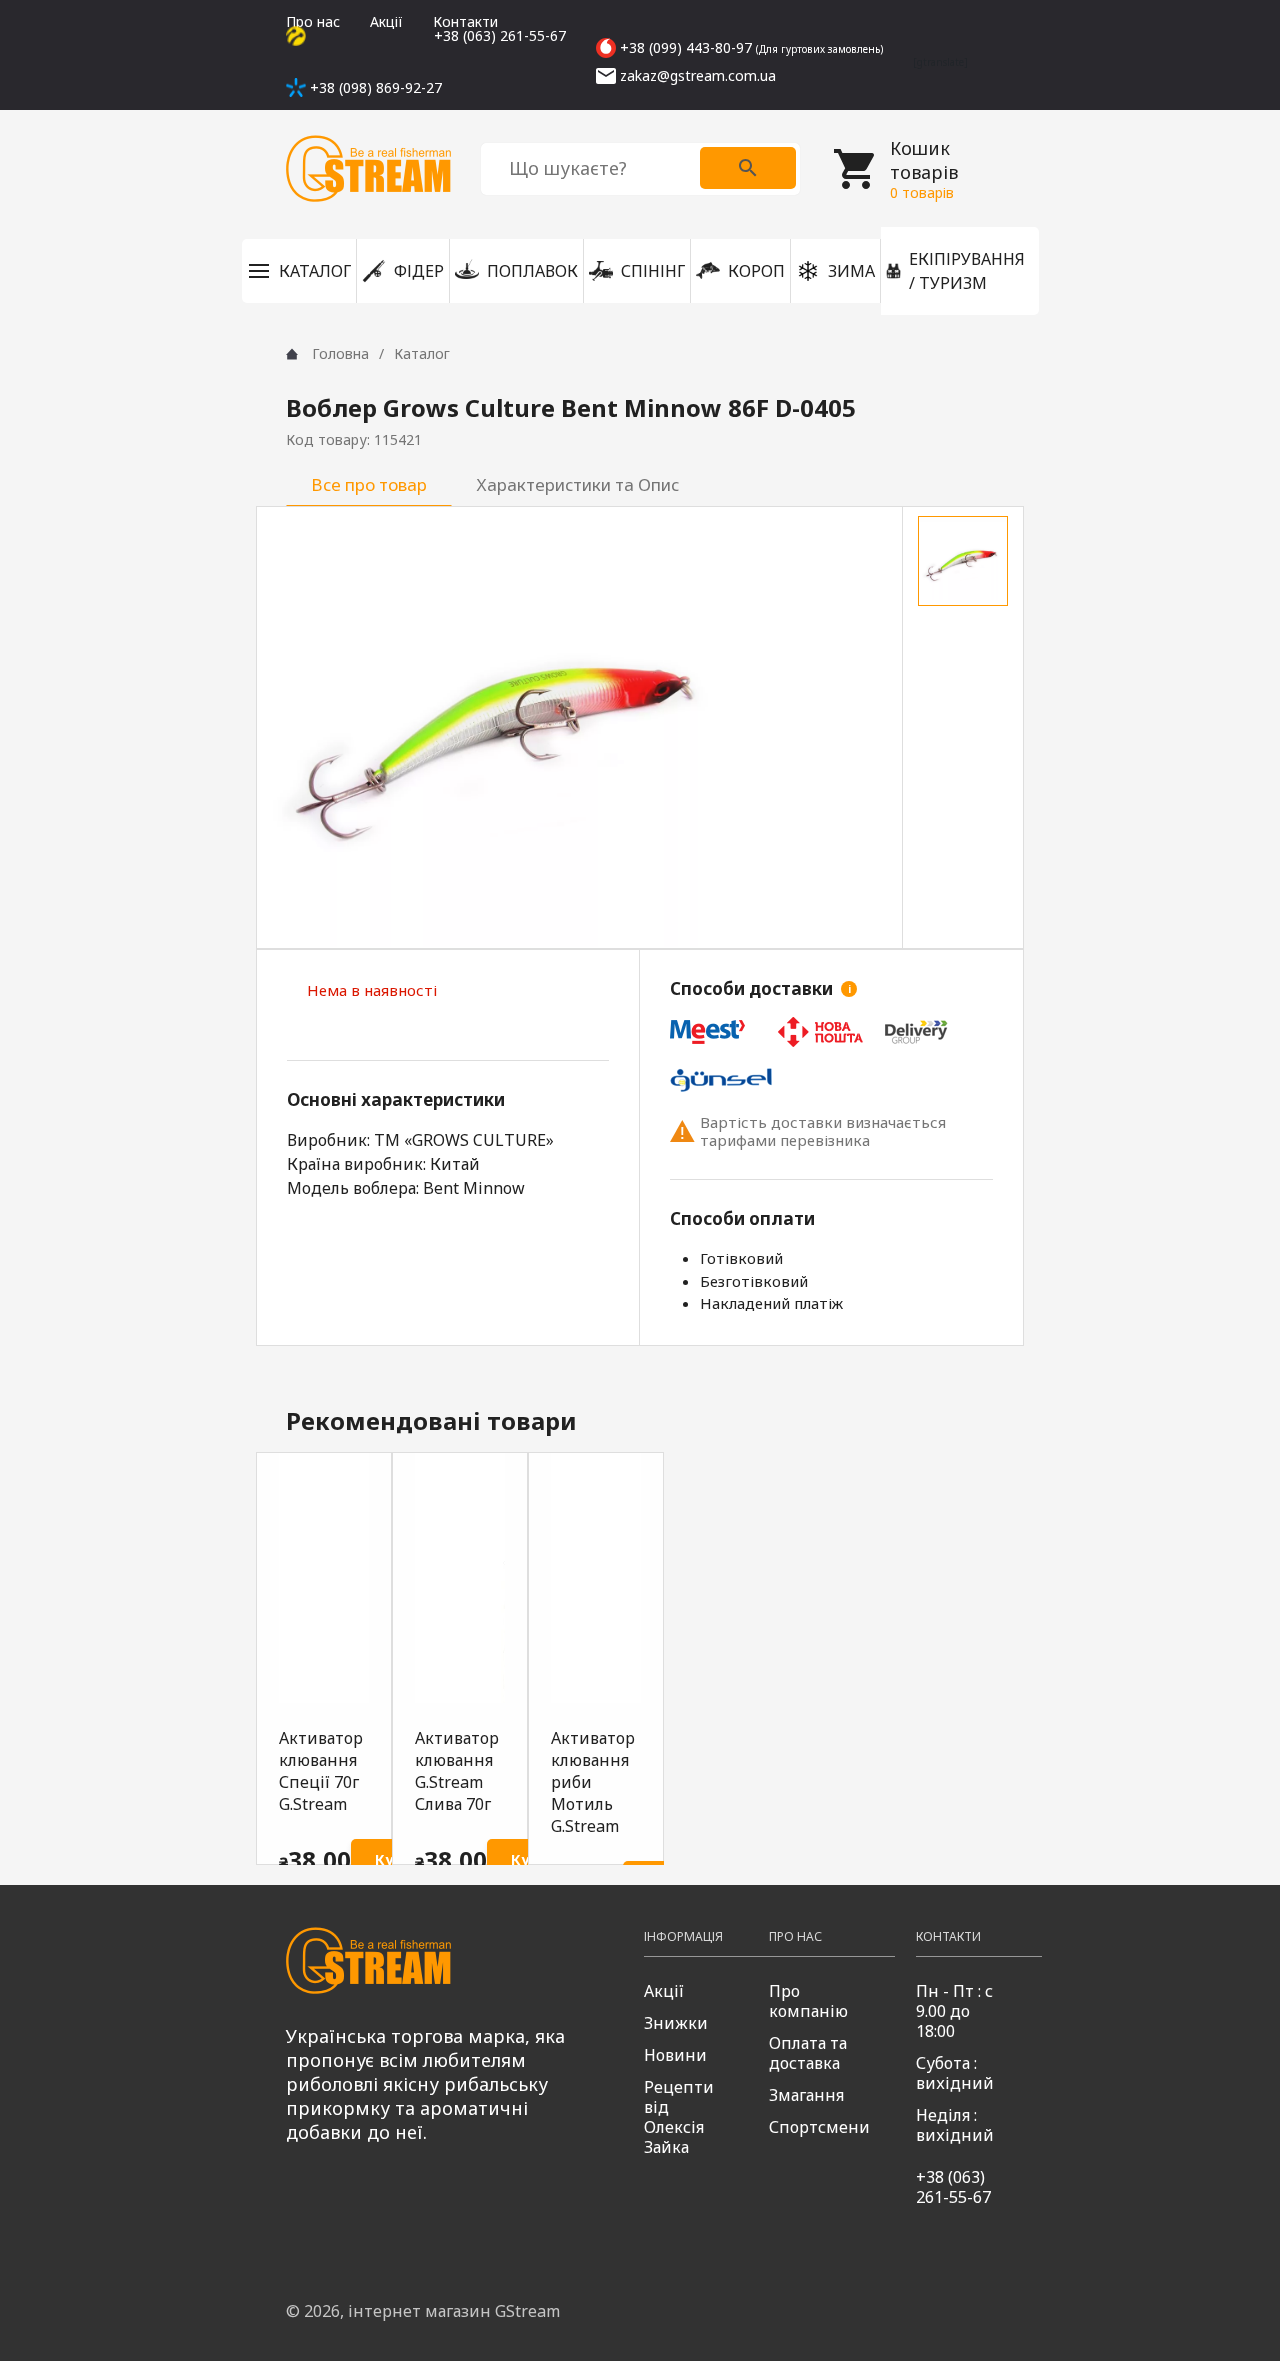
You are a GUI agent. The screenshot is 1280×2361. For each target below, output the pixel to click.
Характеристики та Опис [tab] (578, 484)
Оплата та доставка (808, 2053)
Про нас (313, 21)
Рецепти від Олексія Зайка (679, 2117)
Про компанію (808, 2001)
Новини (675, 2055)
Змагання (806, 2095)
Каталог (422, 353)
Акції (386, 21)
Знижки (676, 2023)
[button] (299, 271)
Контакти (465, 21)
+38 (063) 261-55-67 (953, 2187)
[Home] (292, 354)
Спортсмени (819, 2127)
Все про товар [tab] (369, 484)
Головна (340, 353)
